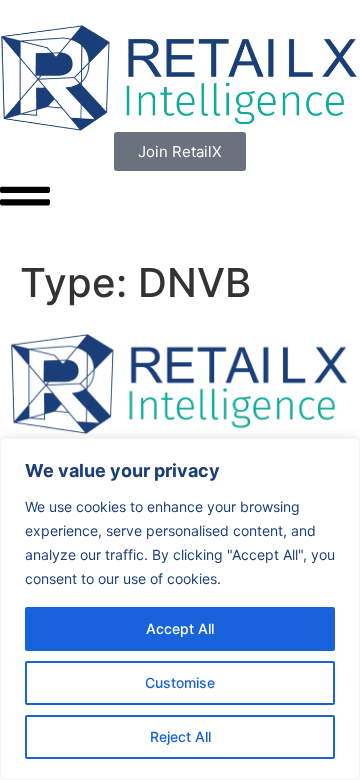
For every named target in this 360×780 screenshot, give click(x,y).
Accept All (180, 628)
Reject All (180, 736)
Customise (180, 682)
